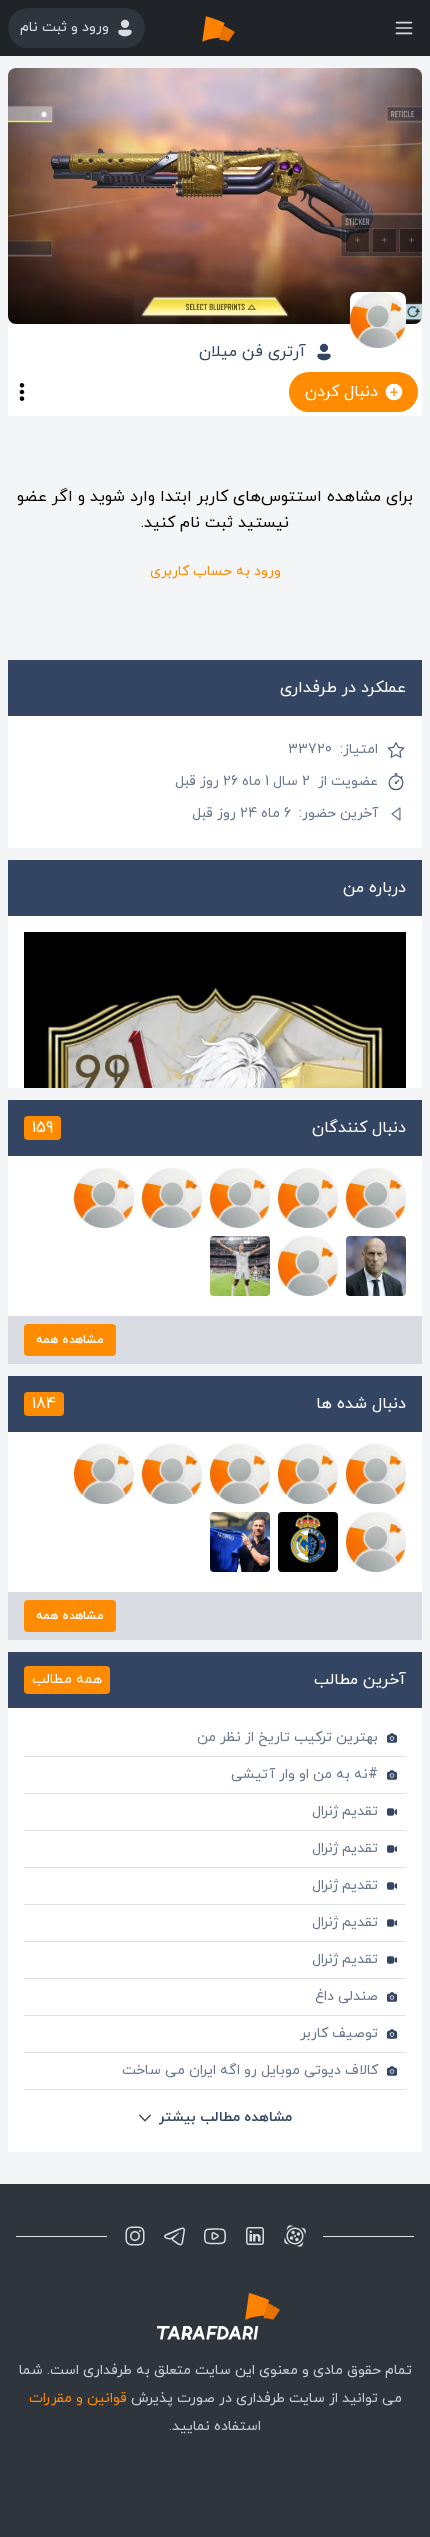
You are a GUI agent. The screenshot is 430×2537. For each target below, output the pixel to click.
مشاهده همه (70, 1340)
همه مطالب (67, 1679)
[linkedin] (255, 2236)
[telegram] (175, 2236)
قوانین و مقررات (78, 2398)
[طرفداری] (239, 28)
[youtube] (215, 2236)
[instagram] (135, 2236)
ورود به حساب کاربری (215, 571)
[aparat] (295, 2236)
